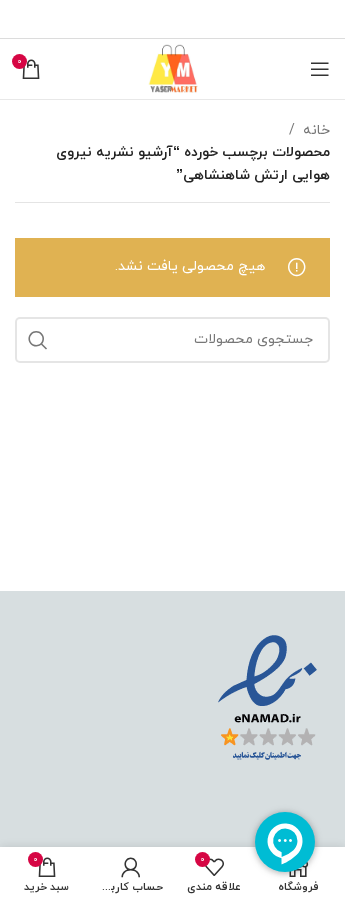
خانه (316, 130)
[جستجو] (38, 340)
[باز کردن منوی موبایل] (320, 69)
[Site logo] (173, 67)
